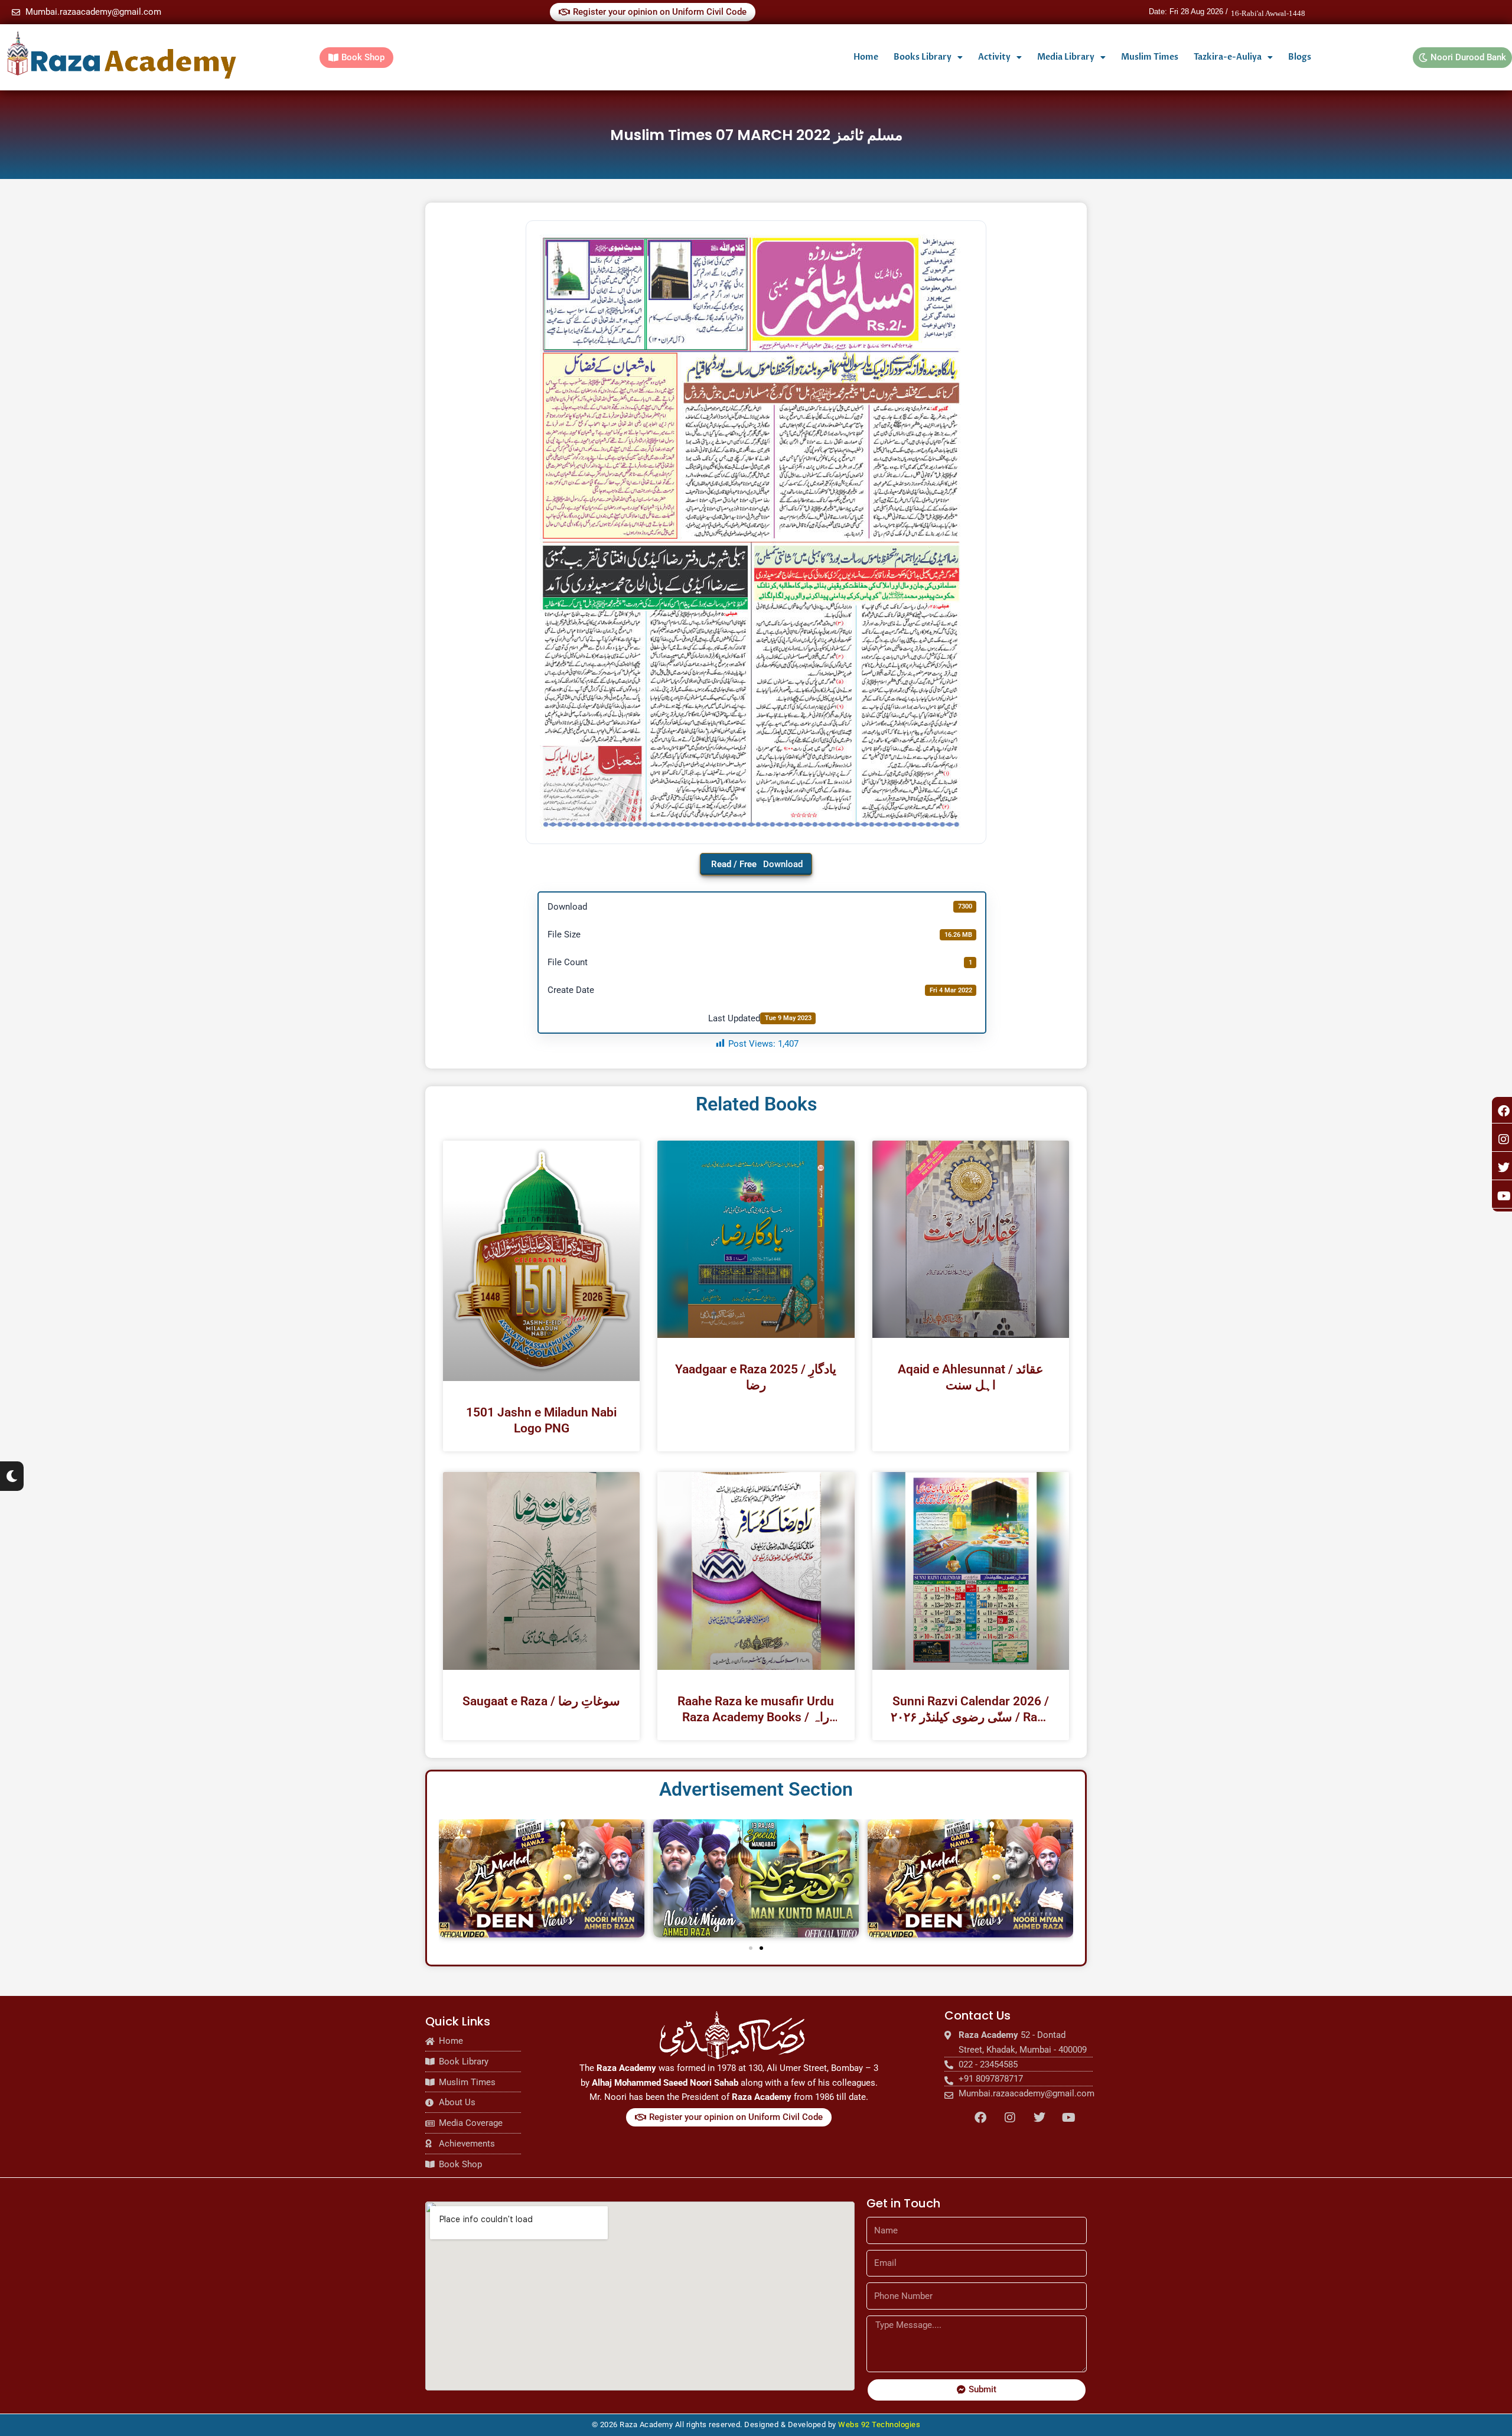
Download (783, 864)
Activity (994, 57)
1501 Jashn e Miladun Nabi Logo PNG (541, 1420)
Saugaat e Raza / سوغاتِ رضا (541, 1701)
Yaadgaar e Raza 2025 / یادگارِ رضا (756, 1377)
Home (866, 57)
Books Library (923, 57)
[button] (751, 1948)
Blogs (1300, 57)
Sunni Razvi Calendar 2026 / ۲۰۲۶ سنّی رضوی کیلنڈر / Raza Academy (970, 1710)
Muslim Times (1150, 57)
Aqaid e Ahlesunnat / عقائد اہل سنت (971, 1377)
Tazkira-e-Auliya (1228, 57)
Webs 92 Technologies (879, 2424)
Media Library (1066, 57)
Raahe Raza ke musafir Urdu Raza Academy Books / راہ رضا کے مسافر (756, 1710)
